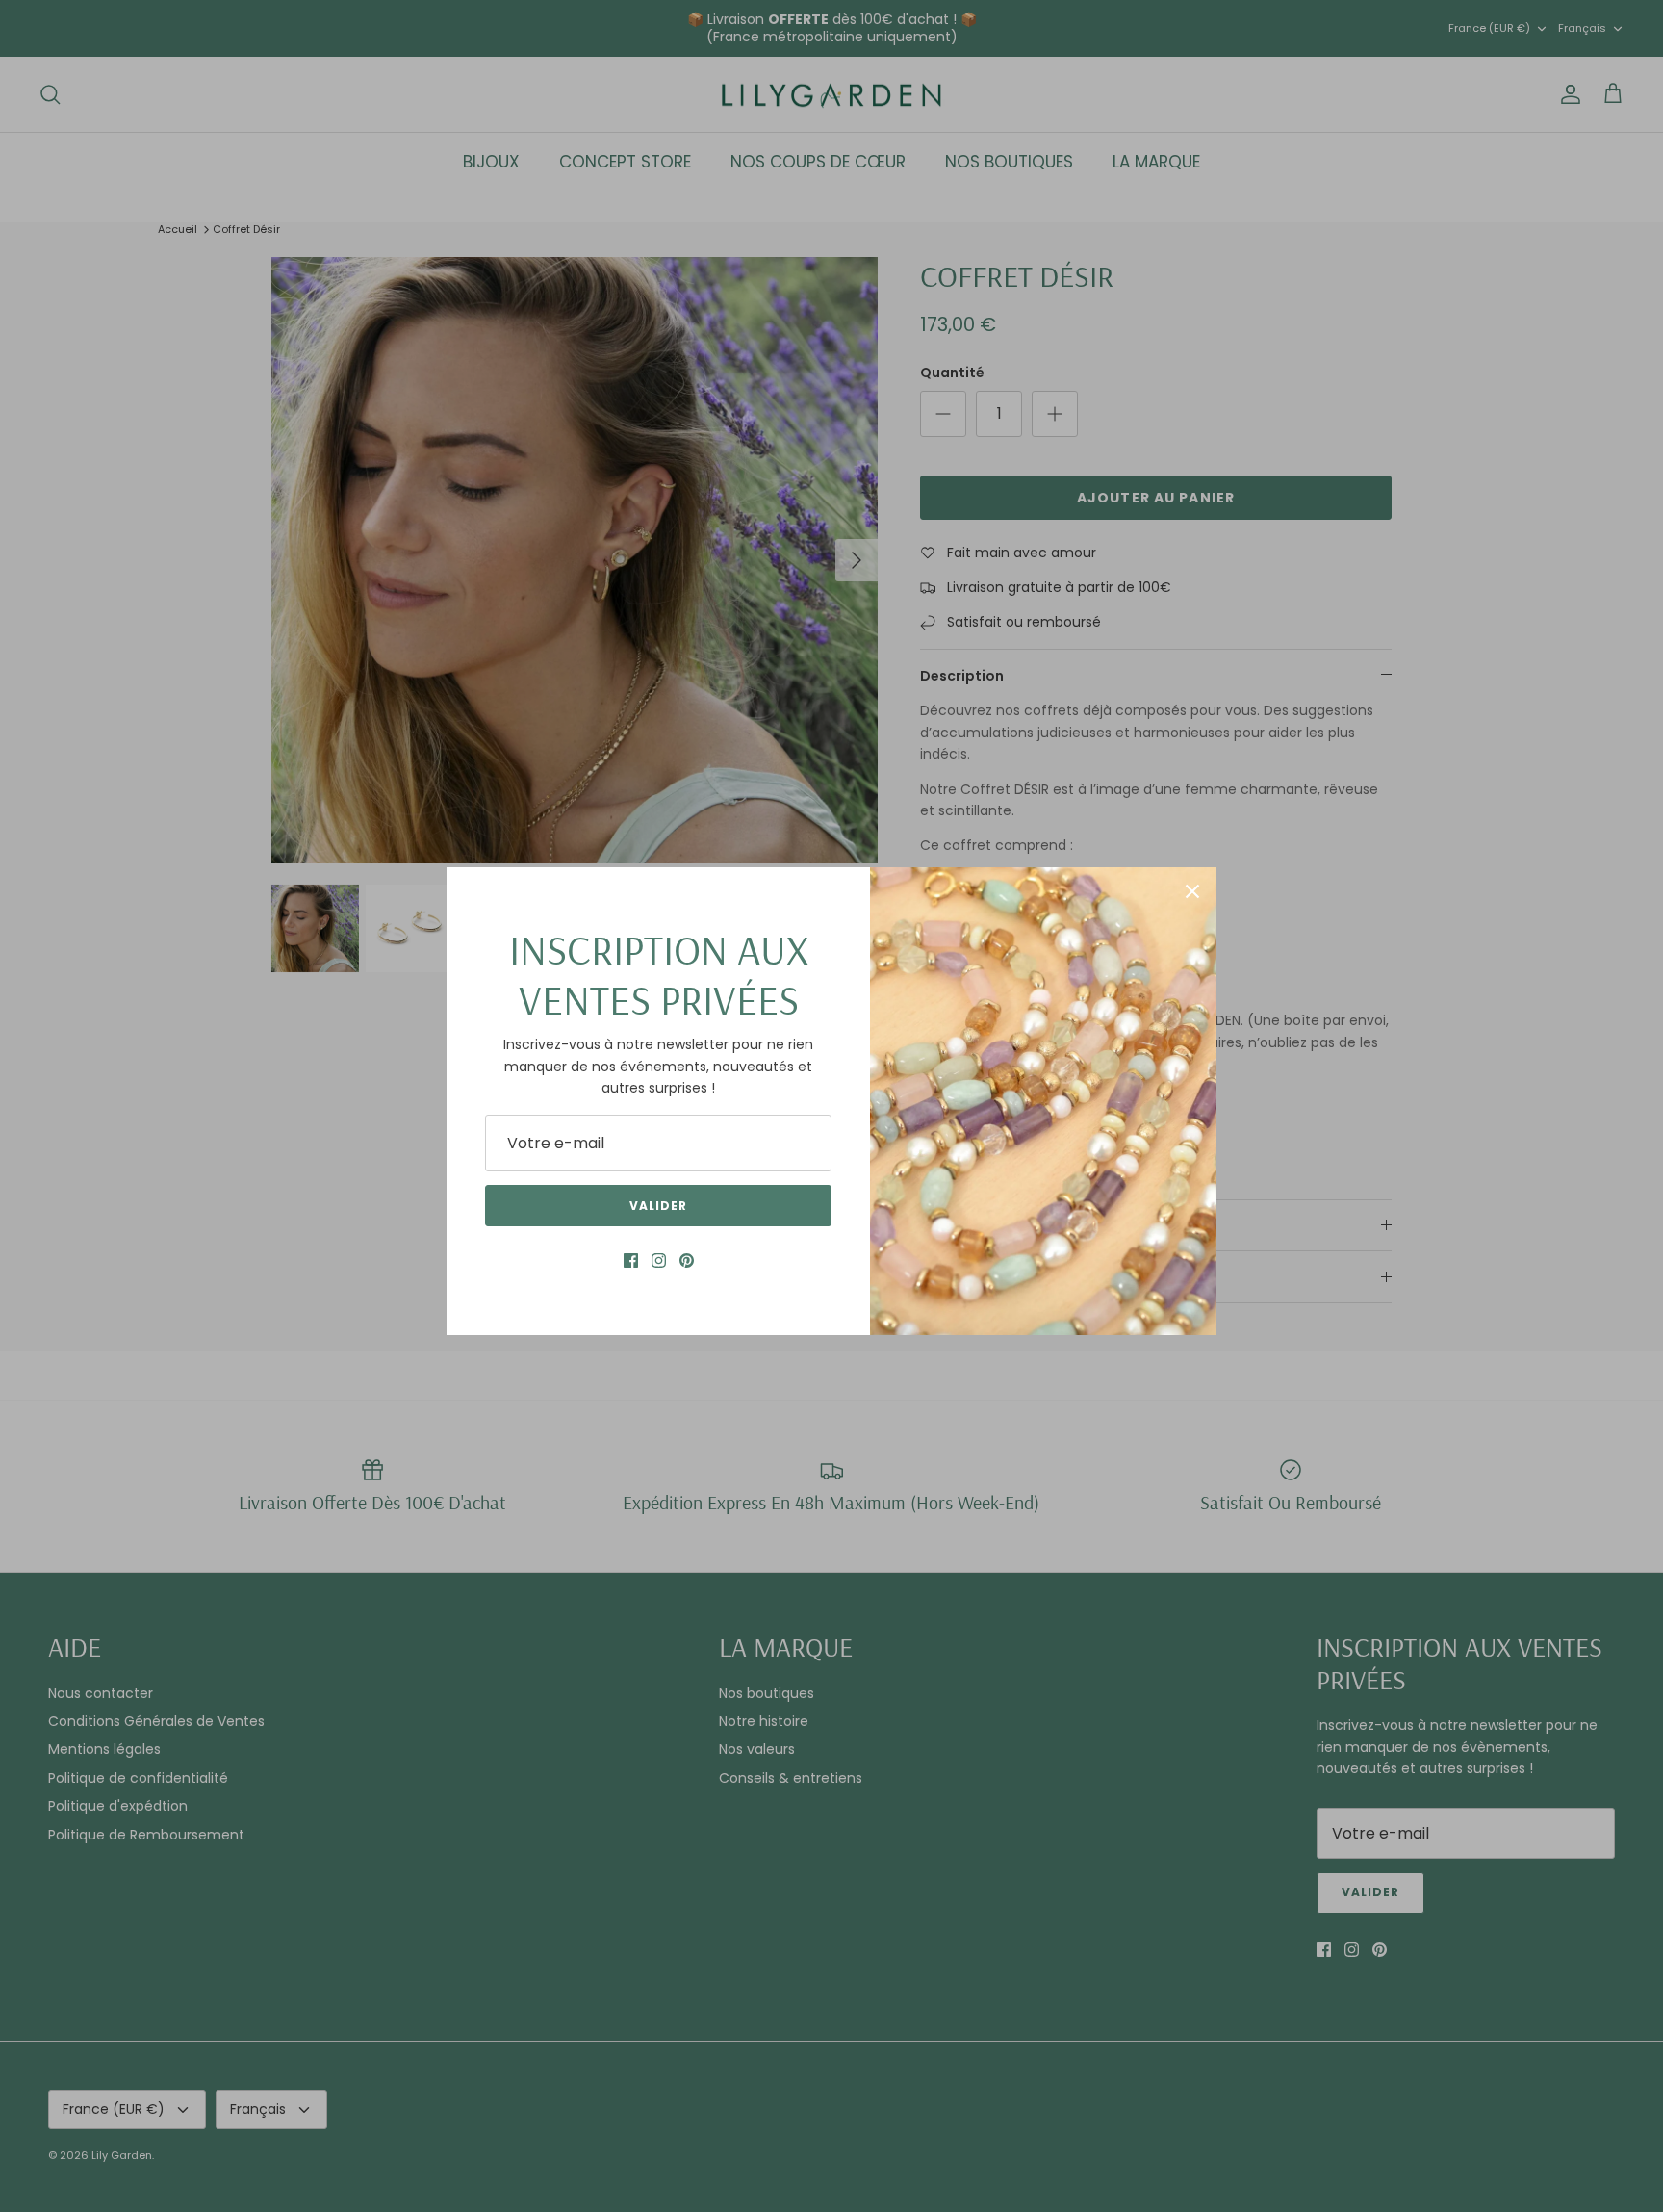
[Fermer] (1192, 891)
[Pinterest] (687, 1260)
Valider (658, 1206)
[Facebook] (631, 1260)
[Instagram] (659, 1260)
